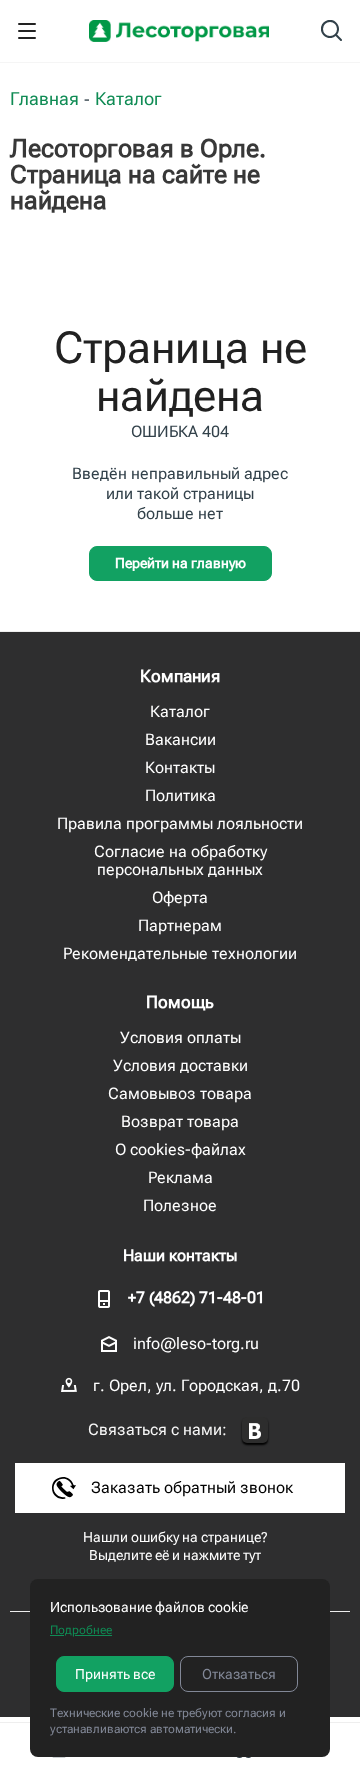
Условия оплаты (180, 1037)
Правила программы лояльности (180, 823)
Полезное (180, 1205)
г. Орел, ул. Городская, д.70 (196, 1385)
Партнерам (180, 925)
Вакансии (180, 739)
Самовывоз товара (180, 1093)
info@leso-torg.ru (196, 1343)
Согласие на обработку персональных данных (180, 860)
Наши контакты (180, 1255)
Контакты (180, 767)
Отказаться (239, 1674)
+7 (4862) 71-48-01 (196, 1297)
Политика (180, 795)
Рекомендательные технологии (180, 953)
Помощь (180, 1002)
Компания (180, 676)
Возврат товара (180, 1121)
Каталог (180, 711)
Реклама (180, 1177)
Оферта (180, 897)
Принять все (115, 1674)
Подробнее (81, 1630)
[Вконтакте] (255, 1431)
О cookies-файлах (180, 1149)
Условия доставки (180, 1065)
